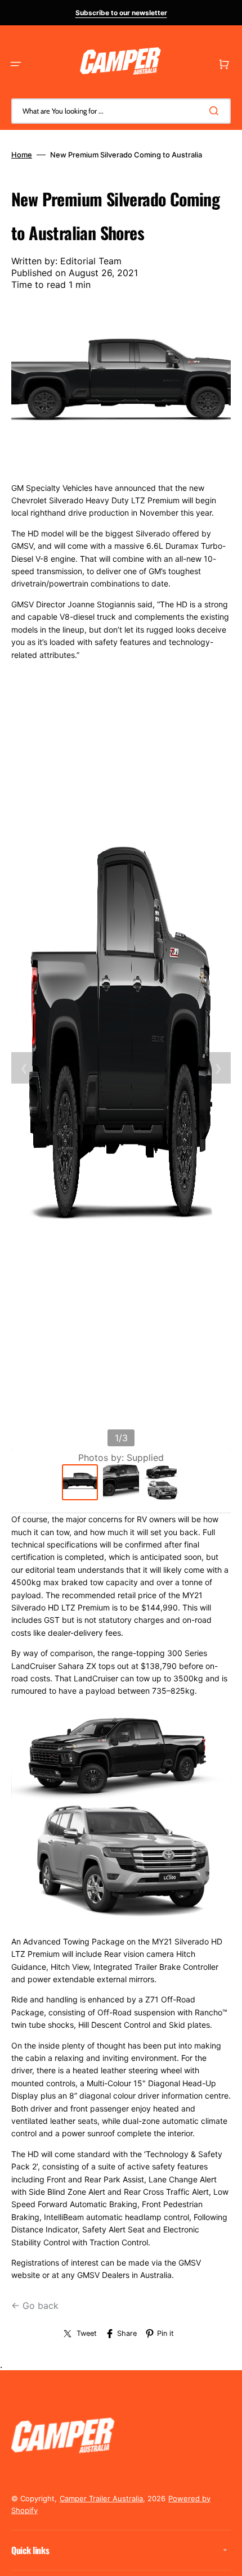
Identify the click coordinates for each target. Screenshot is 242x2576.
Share (127, 2333)
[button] (16, 64)
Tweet (87, 2333)
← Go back (35, 2306)
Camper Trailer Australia (101, 2498)
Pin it (165, 2333)
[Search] (216, 111)
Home (22, 155)
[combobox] (121, 111)
